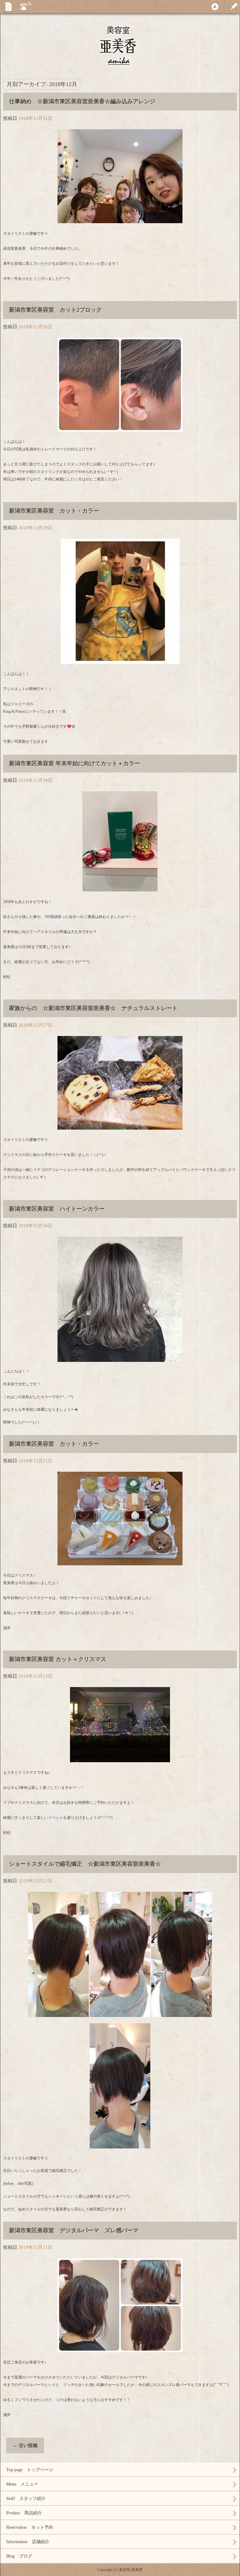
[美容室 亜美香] (120, 51)
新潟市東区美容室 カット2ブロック (55, 310)
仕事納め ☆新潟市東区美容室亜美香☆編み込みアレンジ (82, 101)
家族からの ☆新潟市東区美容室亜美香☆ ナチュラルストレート (93, 1008)
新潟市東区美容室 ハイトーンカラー (57, 1209)
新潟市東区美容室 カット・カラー (54, 511)
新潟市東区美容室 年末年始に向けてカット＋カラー (75, 763)
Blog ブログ (19, 2556)
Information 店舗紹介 (28, 2542)
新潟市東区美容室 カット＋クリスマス (58, 1659)
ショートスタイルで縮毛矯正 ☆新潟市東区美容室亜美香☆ (85, 1864)
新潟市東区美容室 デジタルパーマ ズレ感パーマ (74, 2230)
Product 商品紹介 (24, 2513)
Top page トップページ (30, 2470)
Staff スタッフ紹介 (26, 2499)
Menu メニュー (22, 2484)
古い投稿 (25, 2445)
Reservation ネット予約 (30, 2527)
